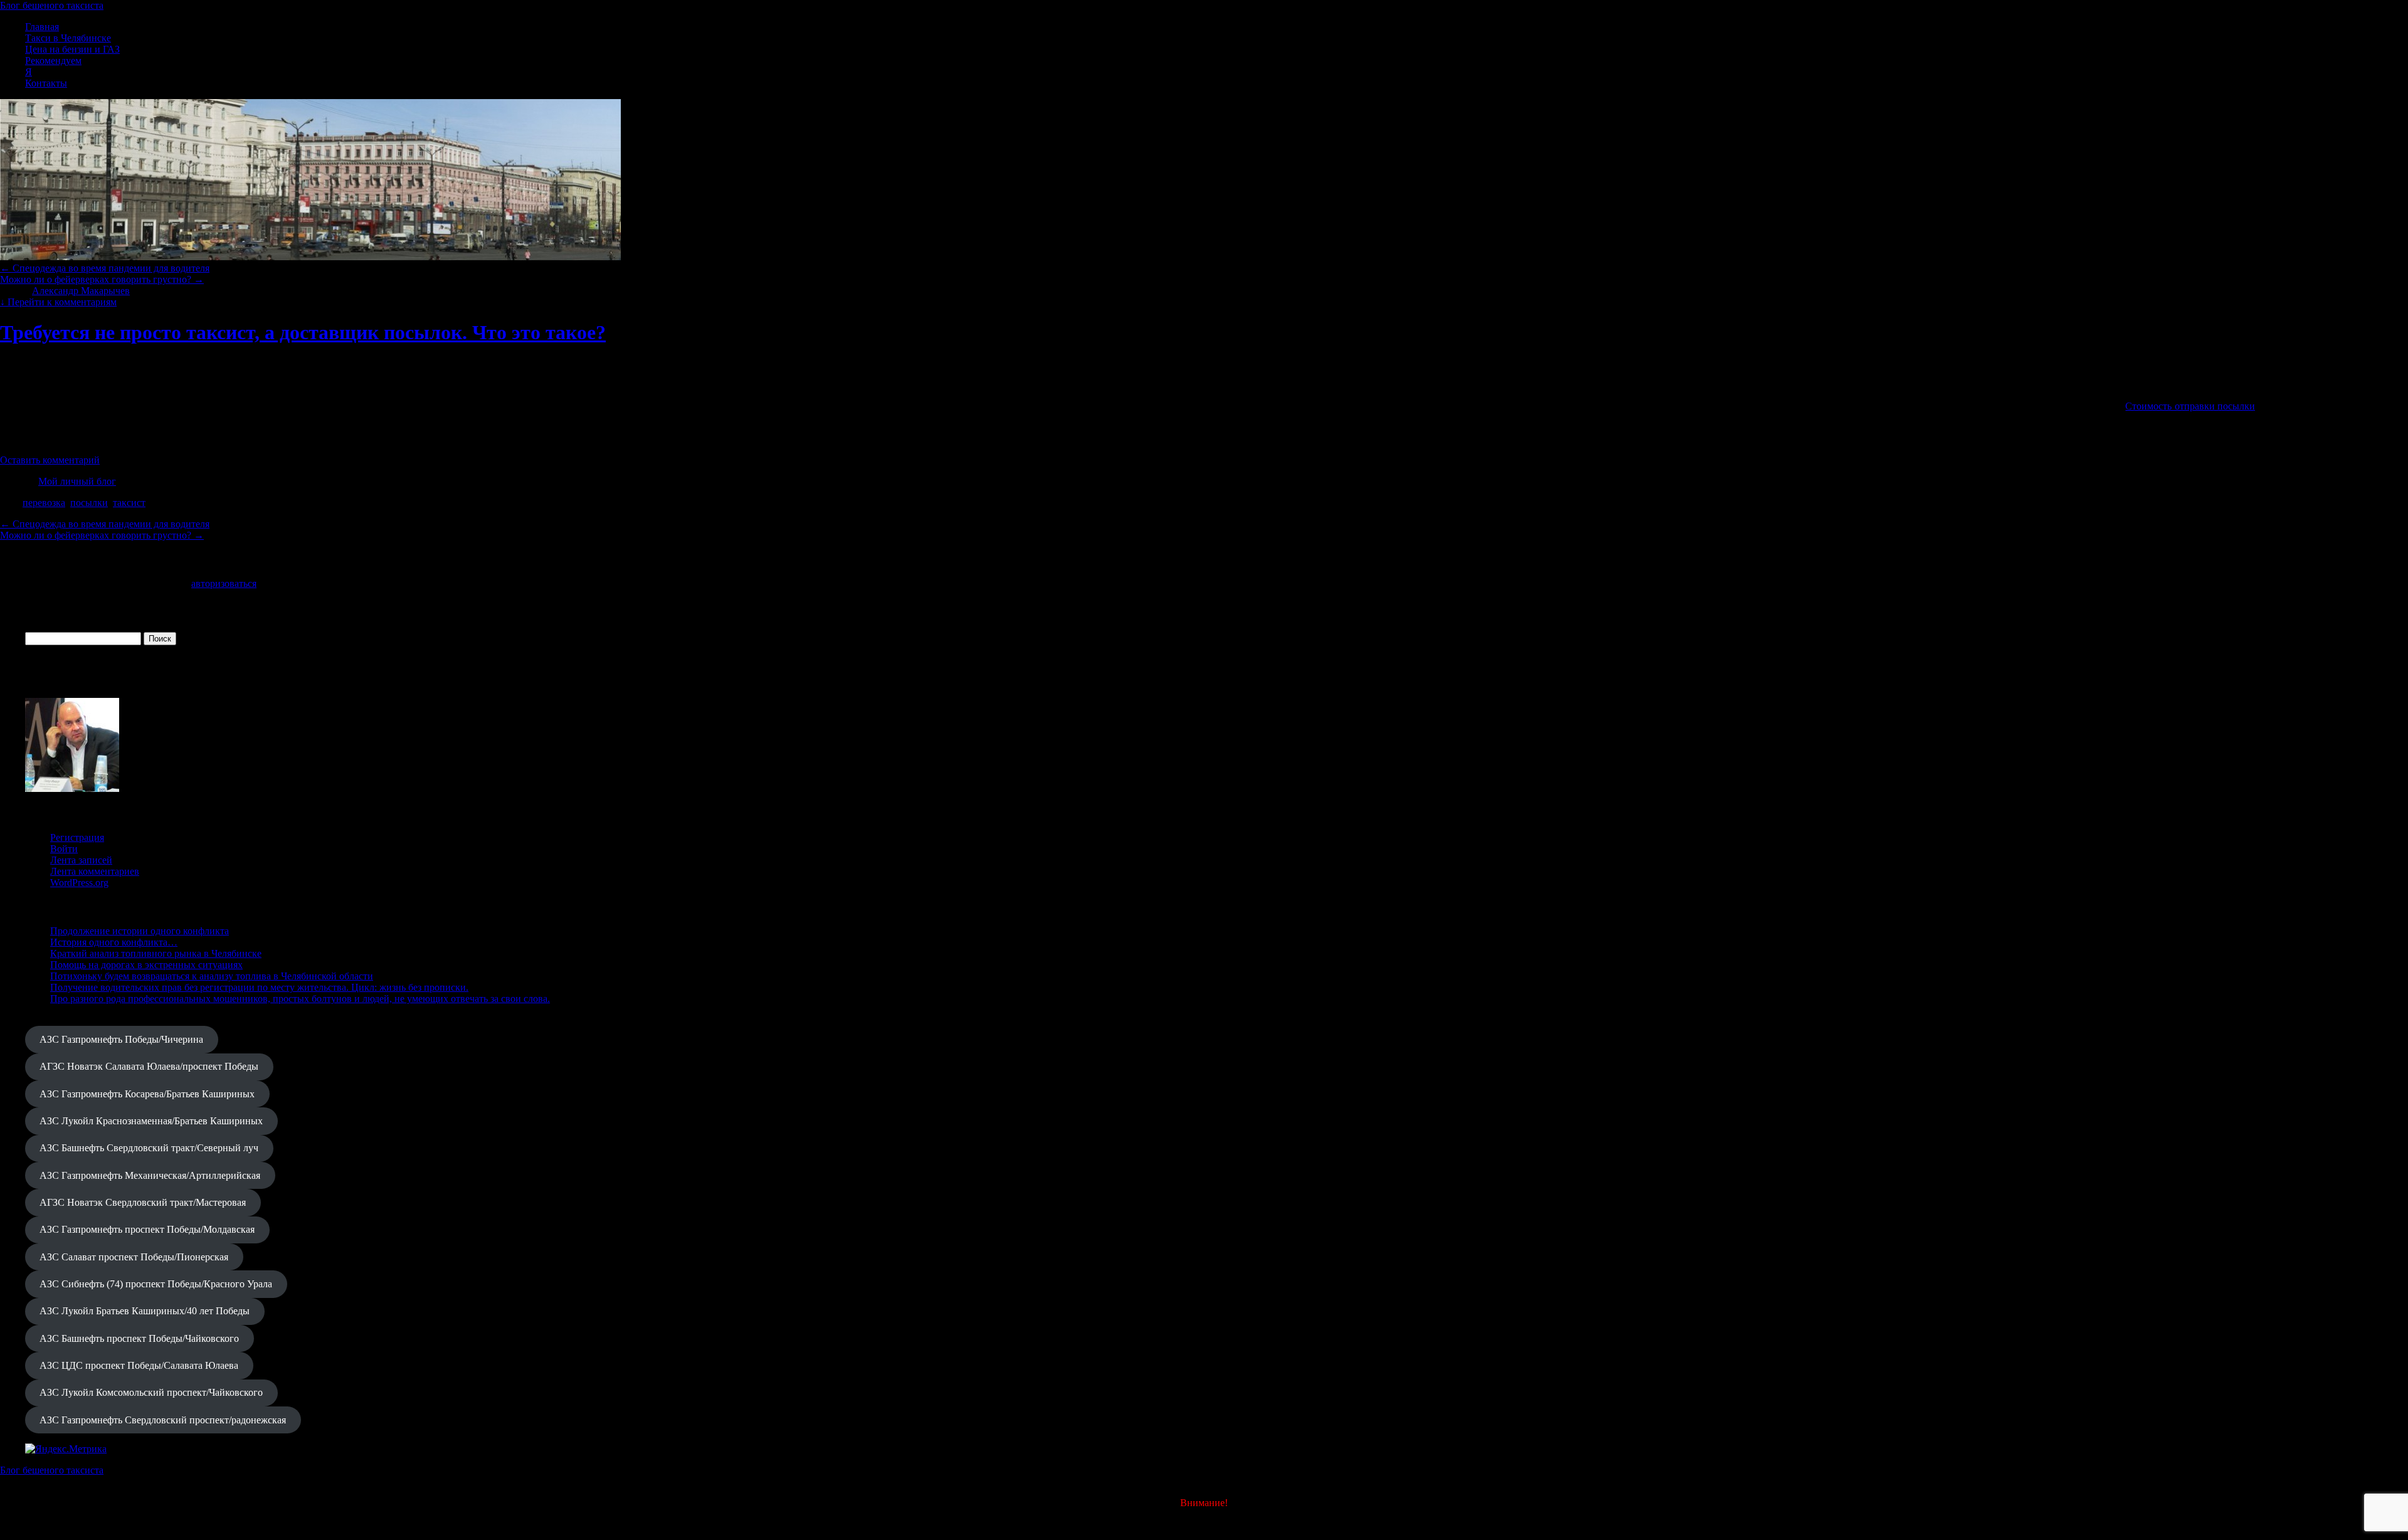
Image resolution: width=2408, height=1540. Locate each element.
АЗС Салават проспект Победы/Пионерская (134, 1257)
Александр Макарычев (81, 291)
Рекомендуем (53, 61)
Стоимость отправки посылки (2190, 406)
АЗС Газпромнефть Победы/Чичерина (121, 1039)
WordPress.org (79, 883)
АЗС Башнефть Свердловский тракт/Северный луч (149, 1148)
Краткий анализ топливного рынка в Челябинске (156, 953)
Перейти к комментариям (58, 302)
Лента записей (81, 860)
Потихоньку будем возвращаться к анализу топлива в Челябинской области (212, 976)
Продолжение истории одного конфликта (140, 931)
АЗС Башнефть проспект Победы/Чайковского (139, 1338)
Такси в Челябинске (68, 38)
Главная (42, 27)
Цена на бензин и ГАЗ (72, 49)
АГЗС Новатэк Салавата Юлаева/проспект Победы (149, 1066)
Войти (64, 849)
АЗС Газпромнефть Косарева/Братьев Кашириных (147, 1094)
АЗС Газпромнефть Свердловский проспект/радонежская (163, 1420)
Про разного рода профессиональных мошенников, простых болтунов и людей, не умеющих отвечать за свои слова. (300, 999)
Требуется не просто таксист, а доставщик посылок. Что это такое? (303, 332)
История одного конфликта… (114, 942)
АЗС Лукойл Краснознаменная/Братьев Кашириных (151, 1121)
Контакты (46, 83)
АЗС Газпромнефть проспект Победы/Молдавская (147, 1229)
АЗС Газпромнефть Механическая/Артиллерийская (150, 1175)
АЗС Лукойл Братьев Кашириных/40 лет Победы (145, 1311)
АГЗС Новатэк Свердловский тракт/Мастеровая (143, 1202)
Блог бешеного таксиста (52, 5)
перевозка (44, 503)
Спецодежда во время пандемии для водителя (105, 268)
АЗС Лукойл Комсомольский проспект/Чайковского (151, 1392)
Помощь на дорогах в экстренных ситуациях (146, 965)
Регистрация (77, 837)
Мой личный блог (77, 481)
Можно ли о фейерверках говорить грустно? (102, 279)
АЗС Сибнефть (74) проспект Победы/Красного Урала (156, 1284)
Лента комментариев (95, 871)
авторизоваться (224, 583)
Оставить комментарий (50, 460)
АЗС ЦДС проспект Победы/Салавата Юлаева (139, 1365)
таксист (129, 503)
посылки (89, 503)
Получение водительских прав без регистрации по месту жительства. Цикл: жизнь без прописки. (259, 987)
